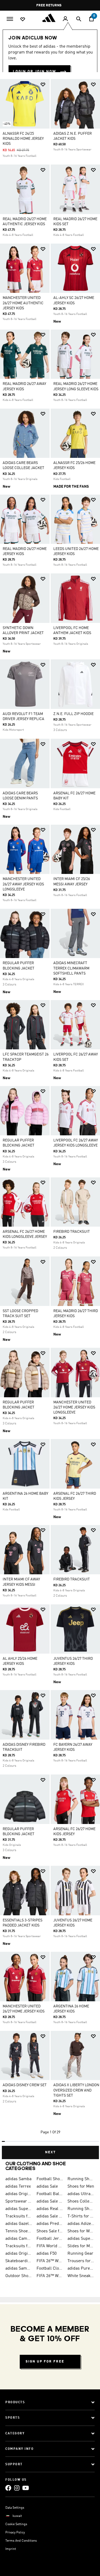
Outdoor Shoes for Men (19, 2276)
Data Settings (15, 2508)
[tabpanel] (50, 1117)
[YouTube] (26, 2488)
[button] (43, 85)
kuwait (17, 2516)
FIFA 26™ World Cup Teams (50, 2276)
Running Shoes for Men (81, 2179)
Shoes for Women (81, 2231)
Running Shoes (81, 2209)
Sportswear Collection (19, 2201)
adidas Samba (18, 2179)
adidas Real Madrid (50, 2209)
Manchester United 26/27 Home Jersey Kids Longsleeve (74, 1407)
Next (50, 2152)
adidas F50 (47, 2254)
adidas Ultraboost (81, 2194)
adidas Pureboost (81, 2269)
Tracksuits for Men (19, 2216)
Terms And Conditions (21, 2541)
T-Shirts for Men (81, 2216)
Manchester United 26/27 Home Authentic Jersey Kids (23, 303)
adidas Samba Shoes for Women (19, 2269)
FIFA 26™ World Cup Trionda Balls (50, 2261)
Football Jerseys (50, 2239)
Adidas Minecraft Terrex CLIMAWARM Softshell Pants (71, 968)
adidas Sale (47, 2187)
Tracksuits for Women (19, 2246)
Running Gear (80, 2254)
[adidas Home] (50, 18)
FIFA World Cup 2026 (50, 2246)
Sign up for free (45, 2362)
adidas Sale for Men (50, 2201)
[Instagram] (17, 2488)
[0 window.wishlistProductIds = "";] (23, 19)
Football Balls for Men (50, 2194)
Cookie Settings (16, 2524)
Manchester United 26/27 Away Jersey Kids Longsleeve (23, 884)
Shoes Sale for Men (50, 2231)
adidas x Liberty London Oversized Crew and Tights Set (76, 2090)
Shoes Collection (81, 2201)
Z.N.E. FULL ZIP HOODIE (73, 714)
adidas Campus (19, 2239)
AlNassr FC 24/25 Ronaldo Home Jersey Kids (23, 139)
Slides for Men (81, 2246)
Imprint (11, 2549)
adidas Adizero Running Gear (81, 2224)
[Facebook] (8, 2488)
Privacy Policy (15, 2533)
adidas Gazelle (19, 2224)
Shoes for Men (81, 2187)
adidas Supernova (81, 2239)
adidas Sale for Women (50, 2216)
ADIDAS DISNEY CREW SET (25, 2085)
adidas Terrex (18, 2187)
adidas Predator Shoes (50, 2224)
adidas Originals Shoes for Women (19, 2254)
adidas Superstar (19, 2209)
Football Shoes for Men (50, 2179)
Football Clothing (50, 2269)
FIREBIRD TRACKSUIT (72, 1232)
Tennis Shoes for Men (19, 2231)
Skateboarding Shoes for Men (19, 2261)
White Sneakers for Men (81, 2276)
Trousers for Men (81, 2261)
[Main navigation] (10, 18)
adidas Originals (19, 2194)
